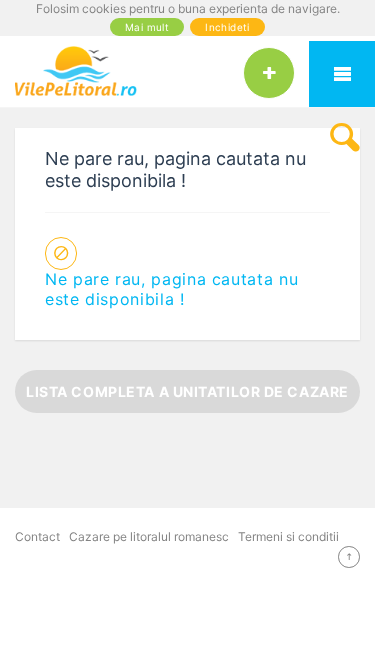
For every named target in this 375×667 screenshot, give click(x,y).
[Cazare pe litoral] (187, 71)
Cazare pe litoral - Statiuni (342, 74)
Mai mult (147, 27)
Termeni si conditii (288, 536)
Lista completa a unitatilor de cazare (187, 391)
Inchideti (227, 27)
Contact (37, 536)
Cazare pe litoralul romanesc (149, 536)
